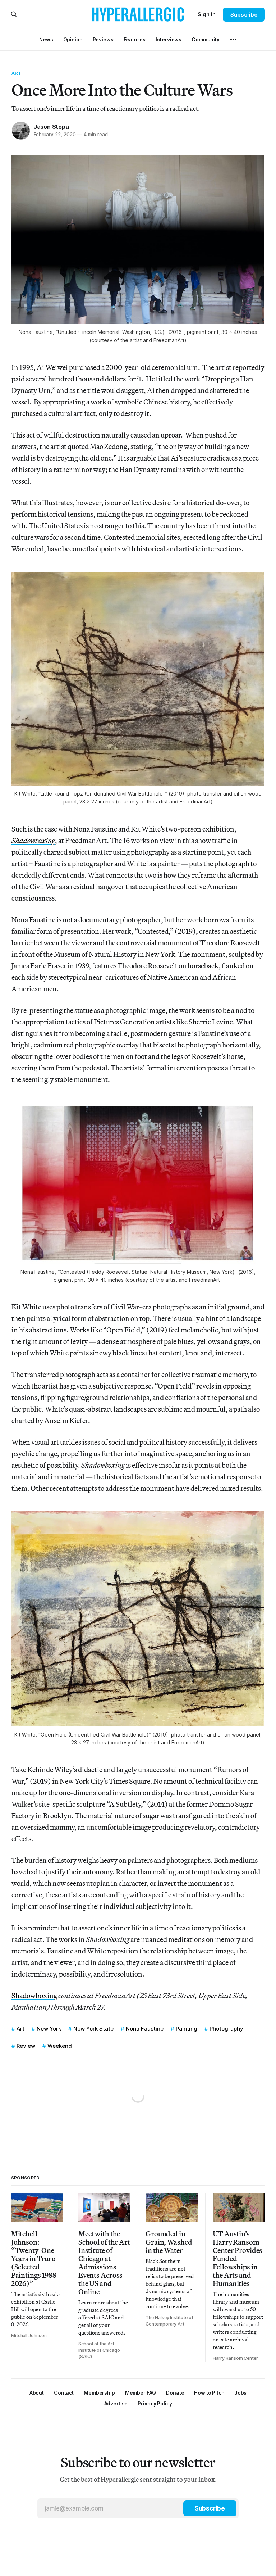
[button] (99, 2393)
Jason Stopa (51, 127)
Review (26, 2046)
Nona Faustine (145, 2029)
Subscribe (244, 15)
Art (17, 73)
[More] (233, 40)
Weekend (60, 2046)
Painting (187, 2029)
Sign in (207, 14)
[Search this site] (14, 14)
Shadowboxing (34, 1995)
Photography (226, 2029)
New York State (93, 2029)
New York (49, 2029)
